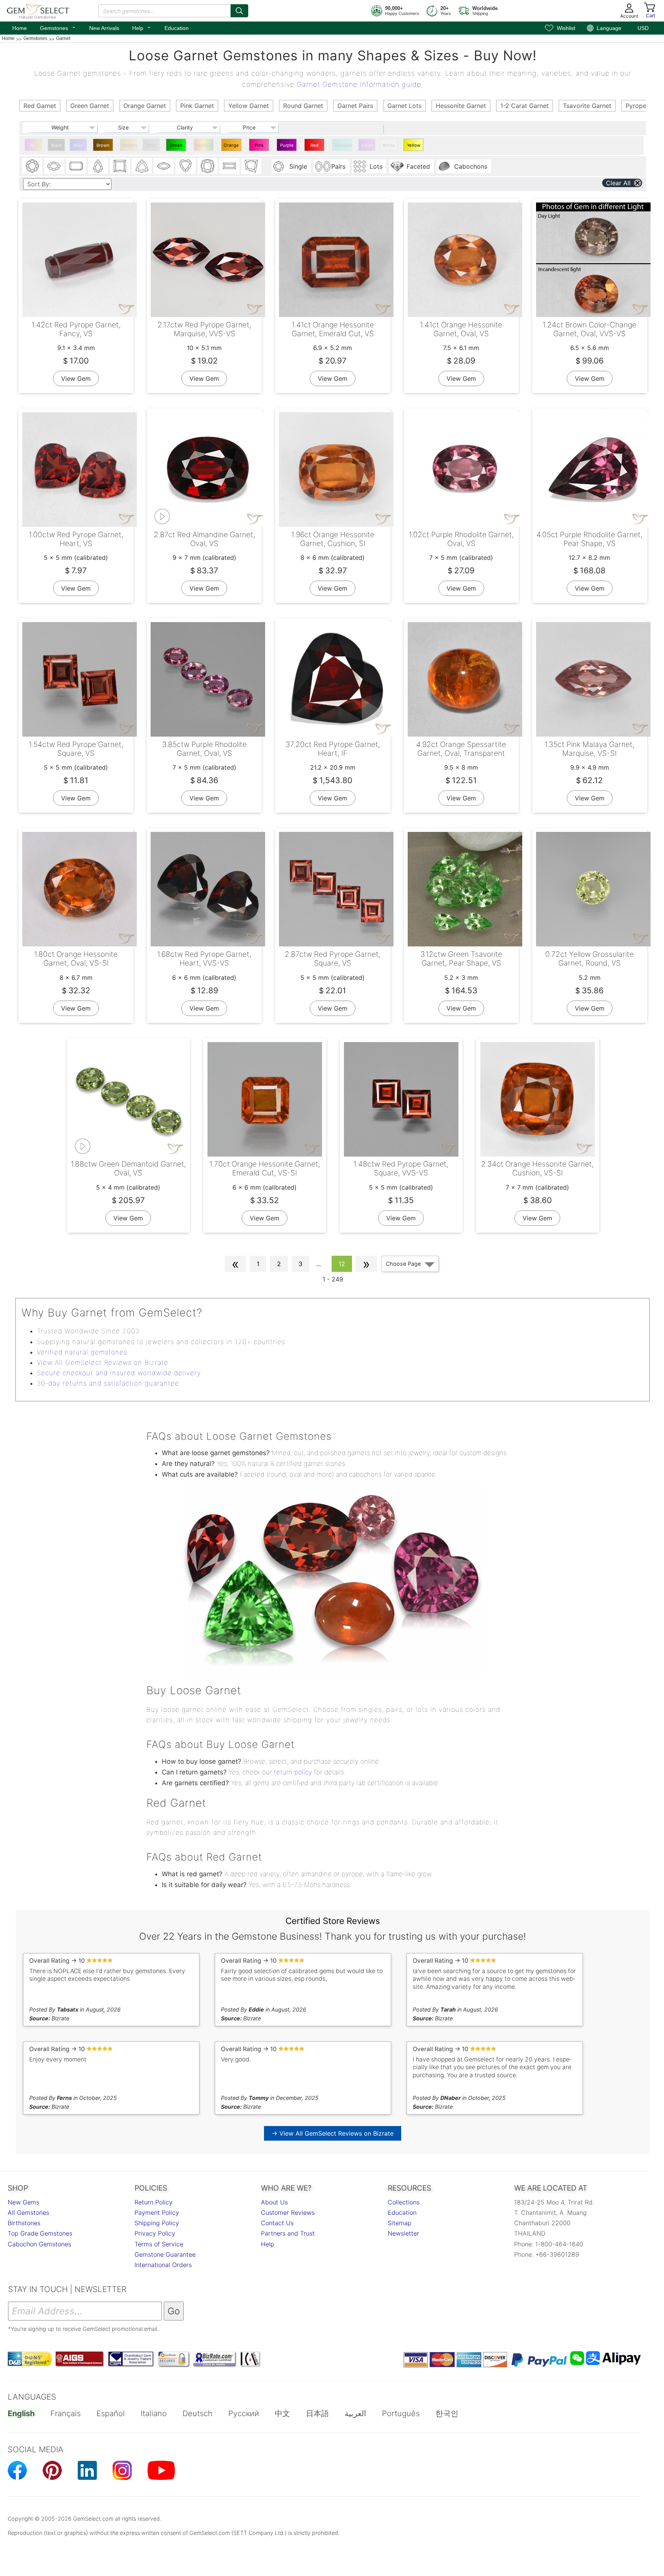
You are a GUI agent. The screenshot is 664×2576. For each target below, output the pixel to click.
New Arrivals (104, 28)
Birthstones (24, 2223)
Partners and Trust (288, 2233)
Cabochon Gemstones (39, 2244)
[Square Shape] (120, 166)
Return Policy (154, 2202)
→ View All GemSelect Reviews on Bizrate (333, 2133)
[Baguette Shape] (229, 166)
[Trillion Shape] (142, 166)
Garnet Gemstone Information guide (359, 84)
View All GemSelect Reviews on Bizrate (103, 1363)
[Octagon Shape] (76, 166)
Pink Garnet (259, 147)
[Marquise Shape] (164, 166)
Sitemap (400, 2223)
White (389, 145)
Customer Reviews (288, 2213)
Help (142, 27)
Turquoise (343, 145)
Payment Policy (157, 2213)
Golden (129, 145)
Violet (367, 145)
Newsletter (403, 2233)
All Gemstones (28, 2213)
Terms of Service (159, 2244)
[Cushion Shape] (207, 166)
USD (643, 28)
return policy (293, 1772)
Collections (404, 2202)
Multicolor (205, 145)
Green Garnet (176, 147)
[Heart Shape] (186, 166)
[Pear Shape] (98, 166)
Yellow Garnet (413, 147)
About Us (274, 2202)
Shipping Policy (157, 2223)
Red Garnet (314, 147)
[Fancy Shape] (251, 166)
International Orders (163, 2265)
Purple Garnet (287, 147)
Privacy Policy (155, 2233)
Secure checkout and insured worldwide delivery (119, 1373)
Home (20, 28)
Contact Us (277, 2223)
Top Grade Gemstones (40, 2233)
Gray (151, 145)
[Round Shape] (32, 166)
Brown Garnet (103, 147)
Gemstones (58, 27)
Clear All (618, 183)
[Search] (239, 11)
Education (177, 28)
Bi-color (33, 147)
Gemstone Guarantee (165, 2254)
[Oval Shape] (54, 166)
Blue (78, 145)
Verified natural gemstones (82, 1352)
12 (342, 1264)
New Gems (23, 2202)
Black (56, 145)
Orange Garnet (231, 147)
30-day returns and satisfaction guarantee (108, 1383)
